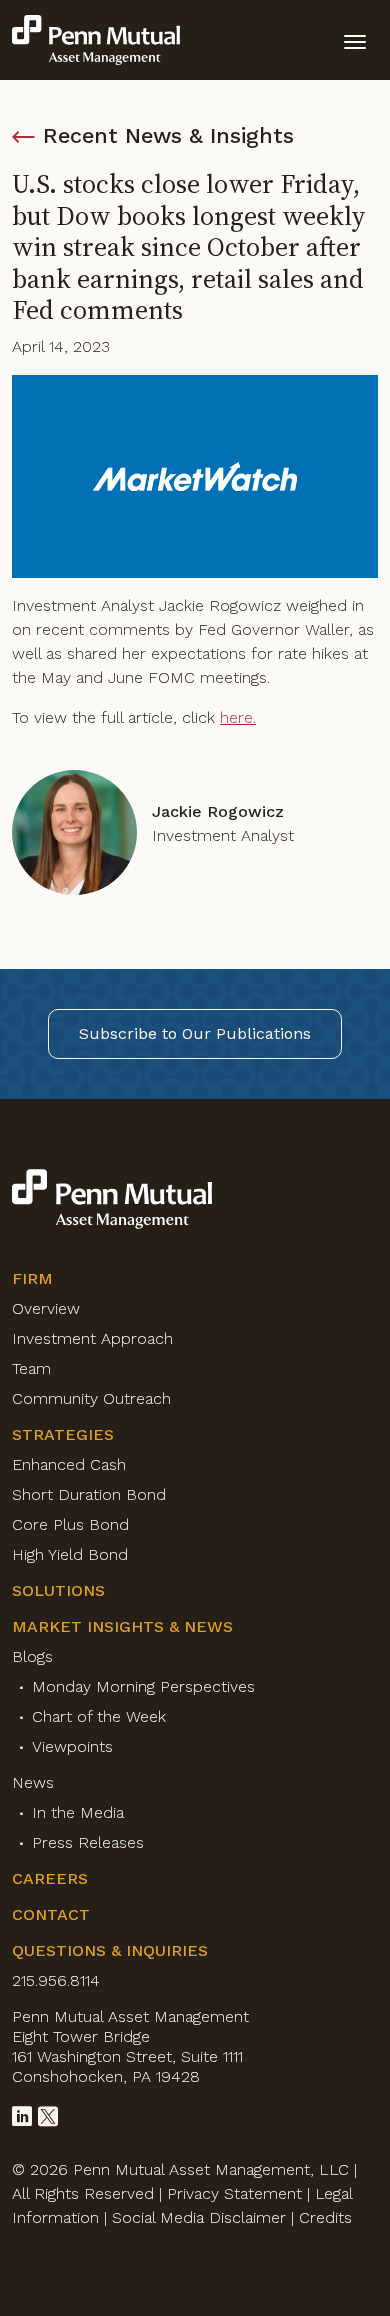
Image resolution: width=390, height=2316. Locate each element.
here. (238, 717)
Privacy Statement (234, 2193)
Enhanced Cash (69, 1464)
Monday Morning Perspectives (143, 1686)
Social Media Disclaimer (199, 2217)
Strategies (63, 1434)
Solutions (58, 1590)
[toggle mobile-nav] (355, 40)
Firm (32, 1278)
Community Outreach (91, 1398)
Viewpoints (72, 1746)
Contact (51, 1914)
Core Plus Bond (70, 1524)
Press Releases (88, 1842)
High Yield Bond (70, 1554)
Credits (325, 2217)
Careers (50, 1878)
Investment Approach (92, 1338)
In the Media (78, 1812)
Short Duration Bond (89, 1494)
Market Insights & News (122, 1626)
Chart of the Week (99, 1716)
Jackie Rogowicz (218, 811)
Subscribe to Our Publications (195, 1033)
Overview (46, 1308)
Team (31, 1368)
